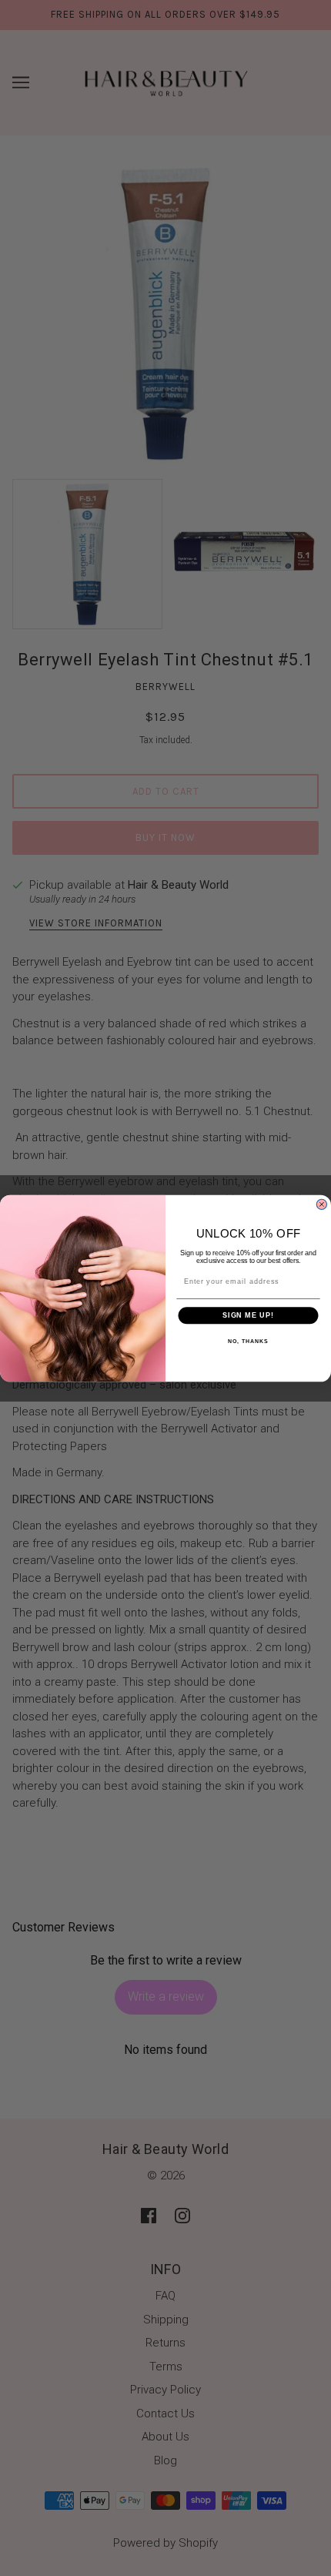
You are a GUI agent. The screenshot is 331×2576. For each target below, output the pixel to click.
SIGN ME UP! (248, 1315)
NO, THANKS (248, 1341)
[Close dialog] (321, 1204)
